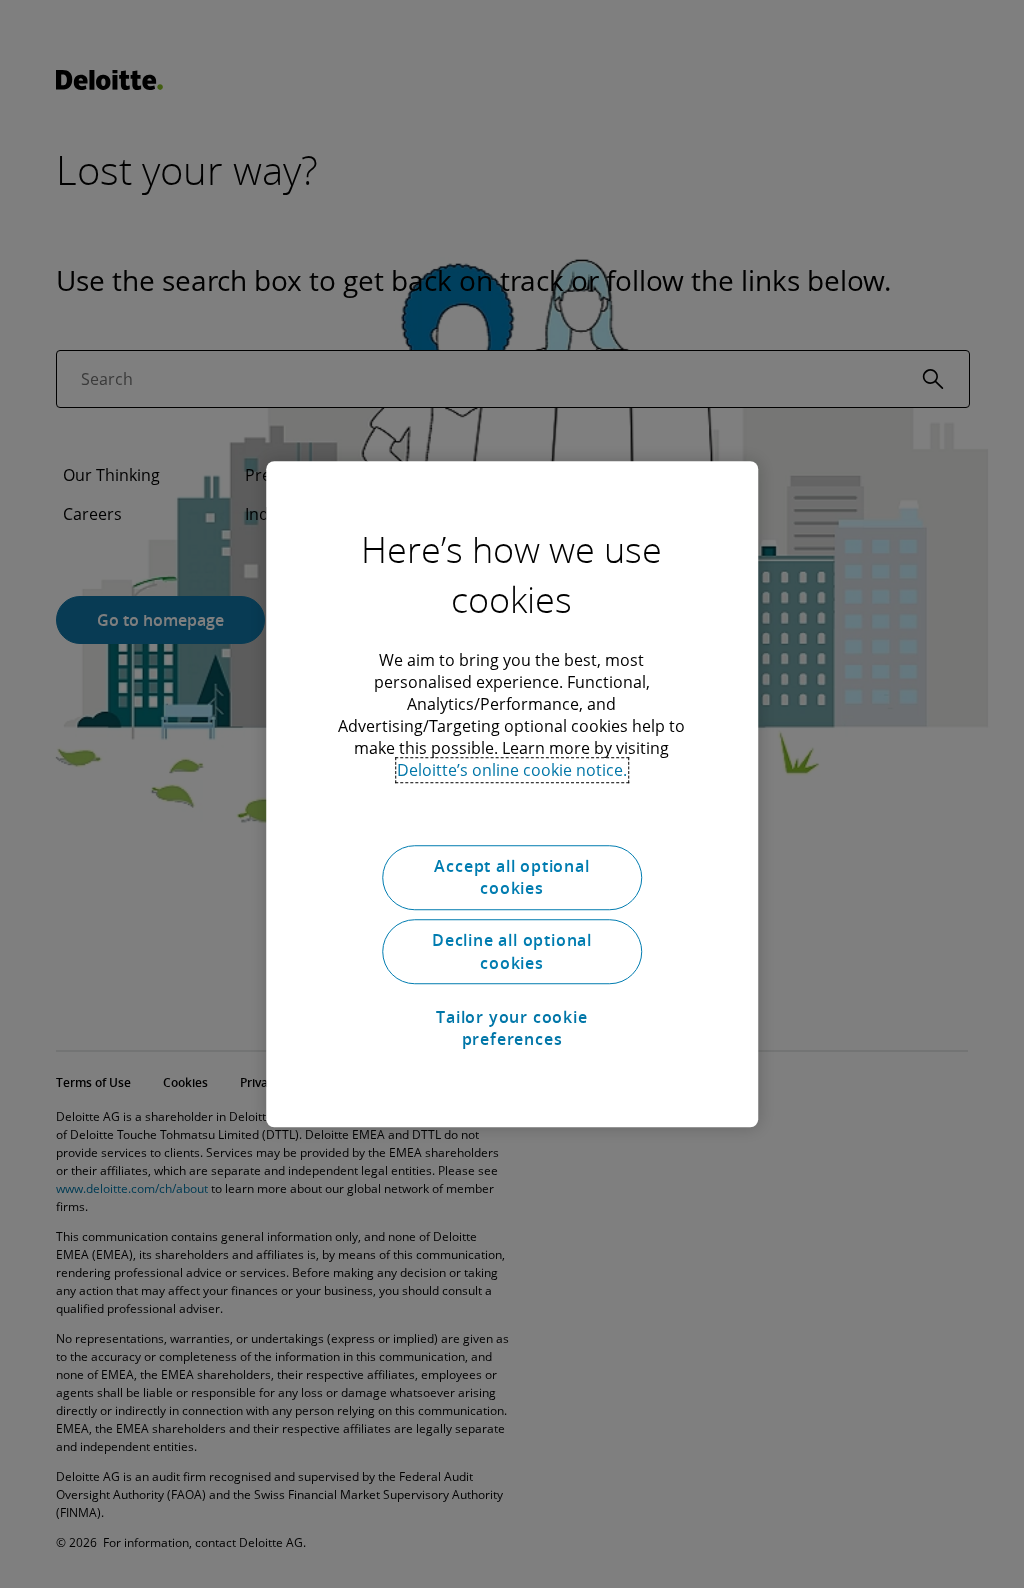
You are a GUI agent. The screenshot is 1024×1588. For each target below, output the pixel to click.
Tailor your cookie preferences (511, 1028)
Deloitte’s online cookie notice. (512, 770)
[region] (512, 794)
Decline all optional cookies (512, 952)
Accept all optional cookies (511, 877)
